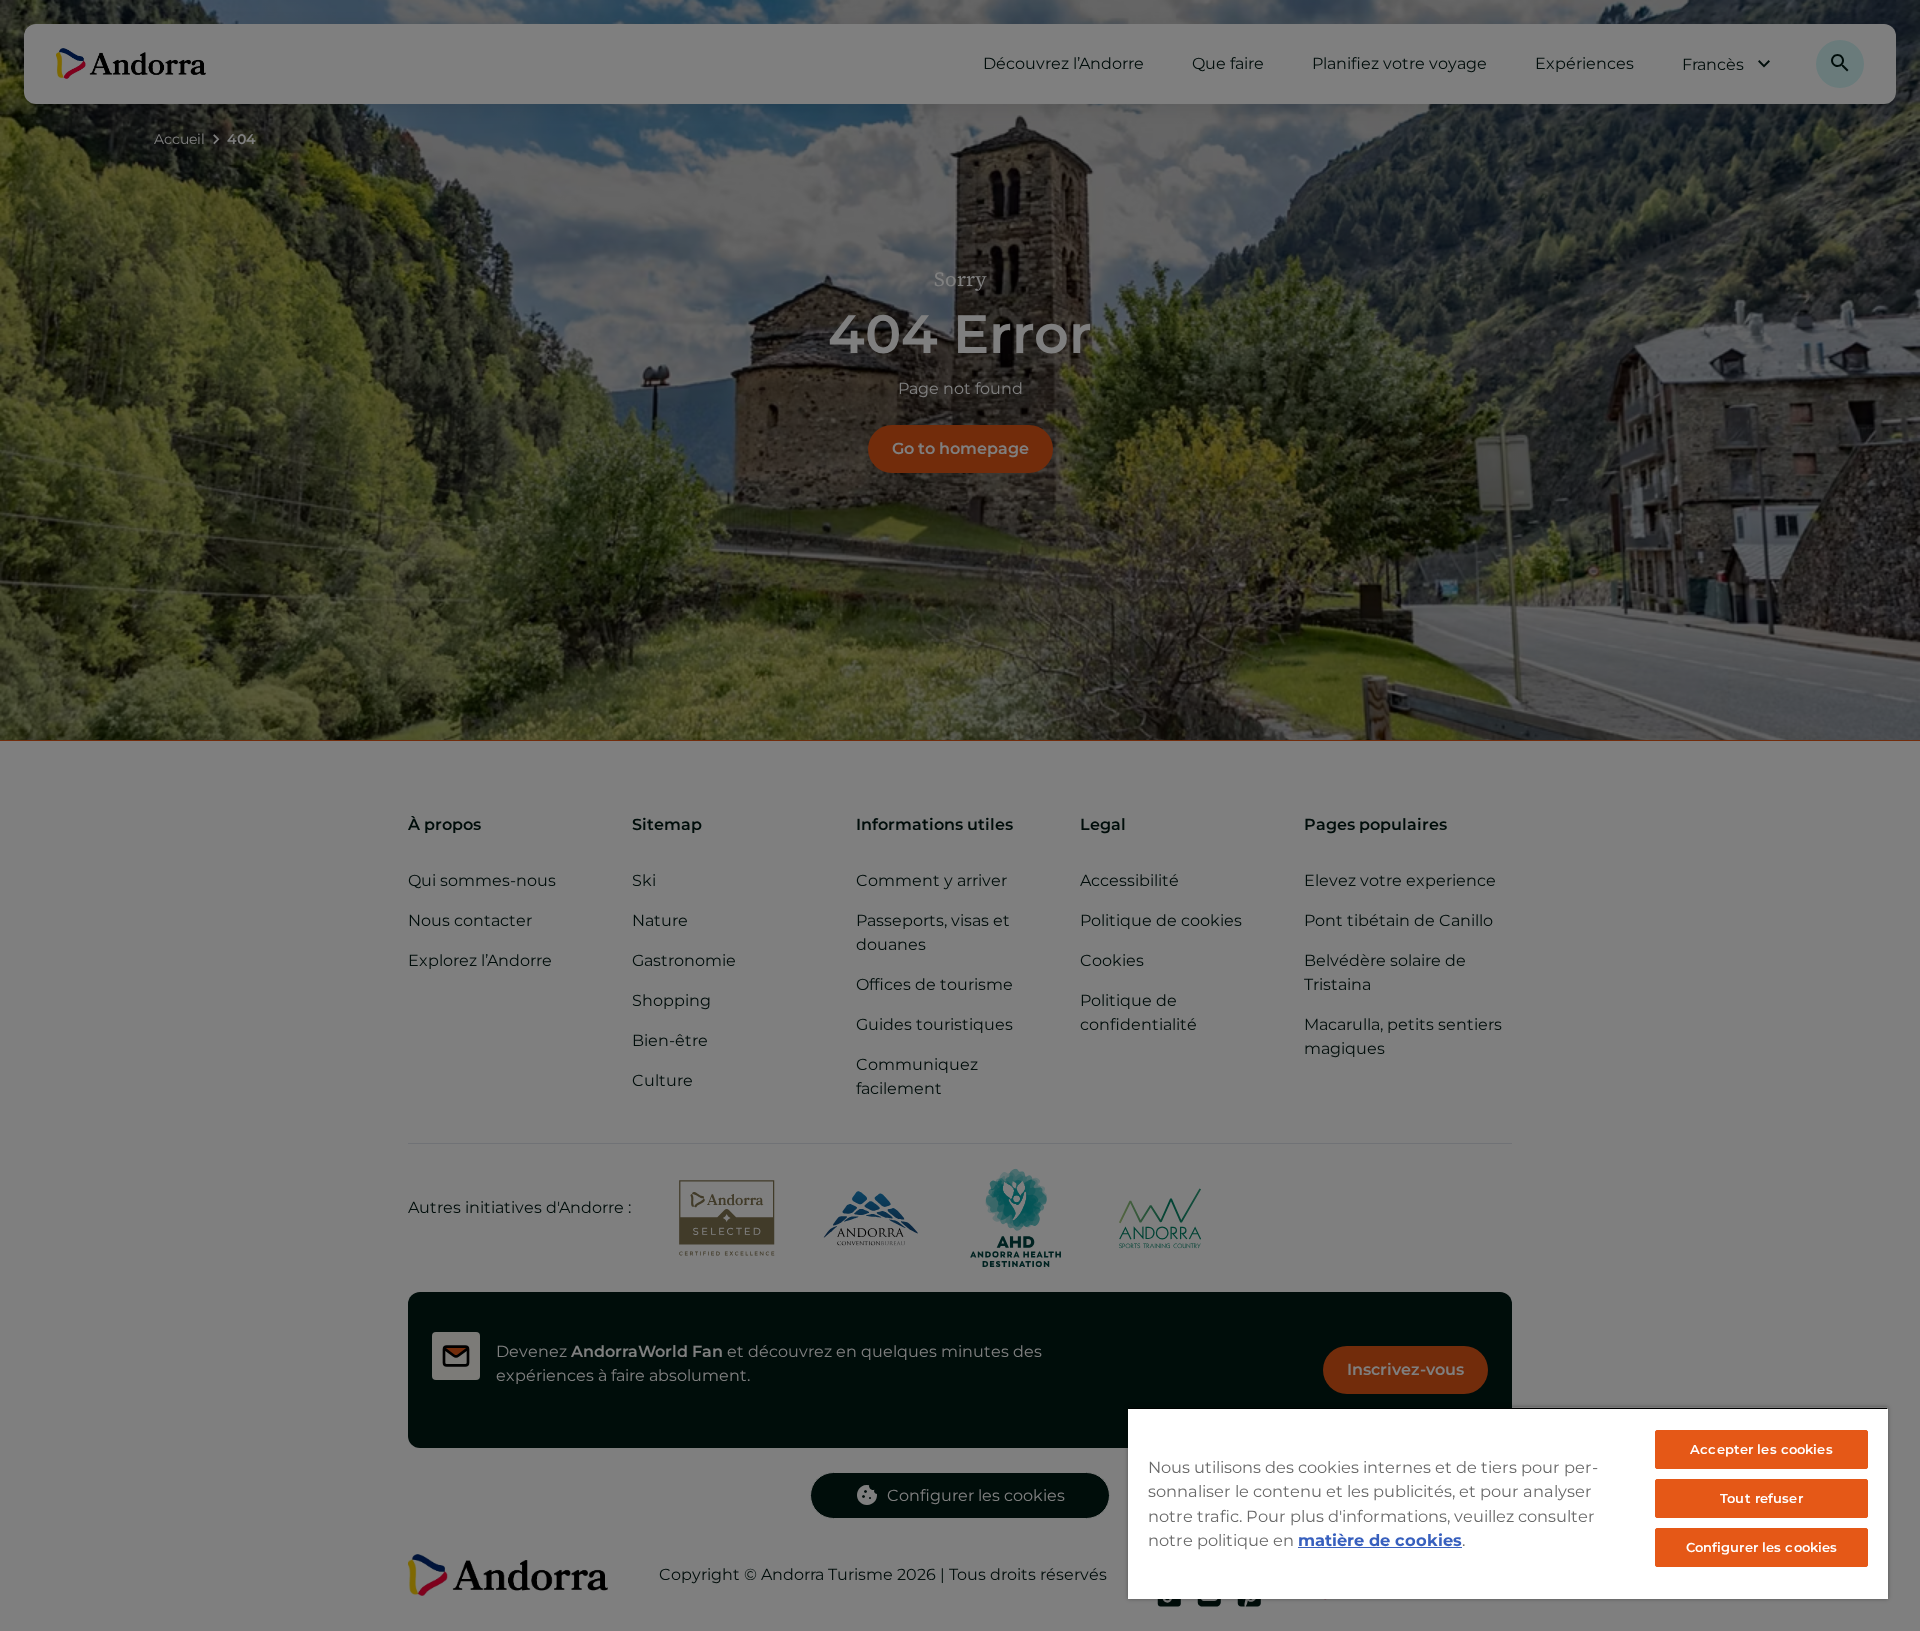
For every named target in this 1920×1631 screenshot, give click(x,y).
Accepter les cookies (1761, 1449)
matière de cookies (1380, 1540)
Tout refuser (1761, 1498)
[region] (1508, 1503)
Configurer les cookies (1762, 1547)
